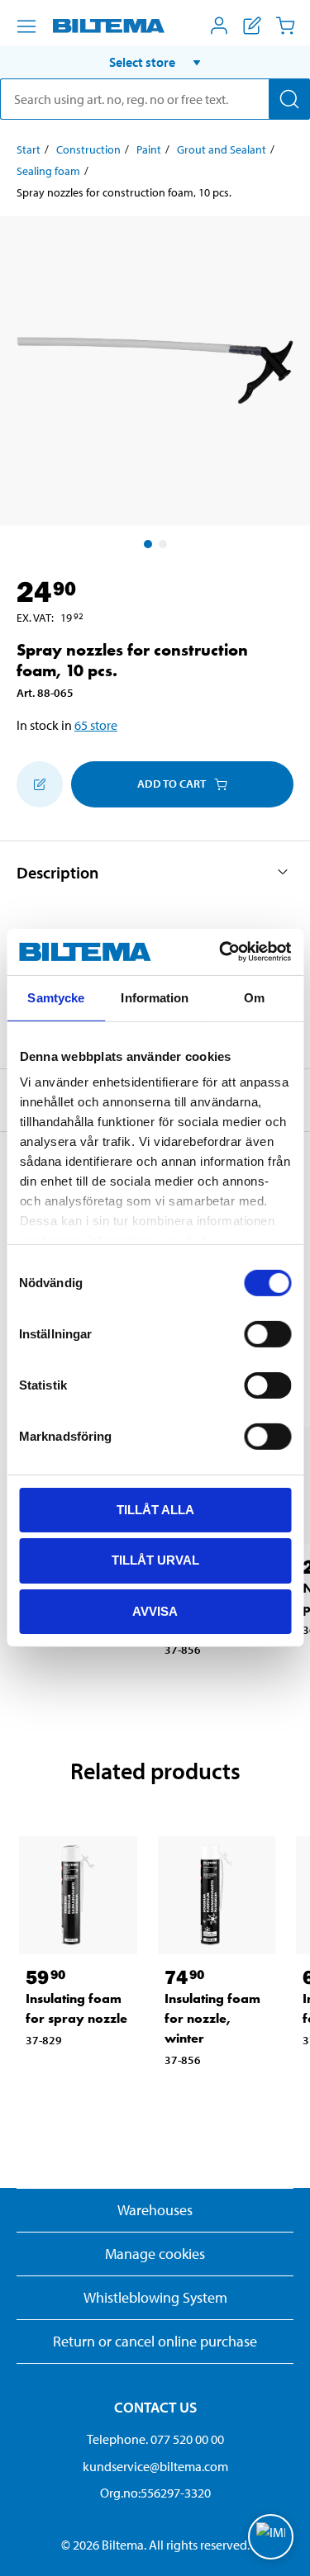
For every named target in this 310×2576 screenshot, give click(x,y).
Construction (88, 149)
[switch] (267, 1333)
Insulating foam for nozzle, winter (212, 2018)
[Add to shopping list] (40, 784)
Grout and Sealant (222, 149)
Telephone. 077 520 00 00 (155, 2439)
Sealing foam (48, 171)
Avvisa (155, 1611)
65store (96, 725)
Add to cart (172, 784)
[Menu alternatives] (26, 26)
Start (29, 149)
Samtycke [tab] (56, 997)
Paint (149, 149)
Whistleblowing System (155, 2297)
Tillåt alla (155, 1509)
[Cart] (285, 26)
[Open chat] (271, 2537)
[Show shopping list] (252, 26)
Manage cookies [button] (155, 2254)
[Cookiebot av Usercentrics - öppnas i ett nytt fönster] (221, 952)
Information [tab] (155, 997)
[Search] (289, 99)
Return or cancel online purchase (155, 2341)
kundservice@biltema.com (155, 2466)
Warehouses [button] (155, 2210)
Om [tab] (254, 997)
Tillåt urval (155, 1560)
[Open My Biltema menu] (219, 26)
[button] (155, 62)
